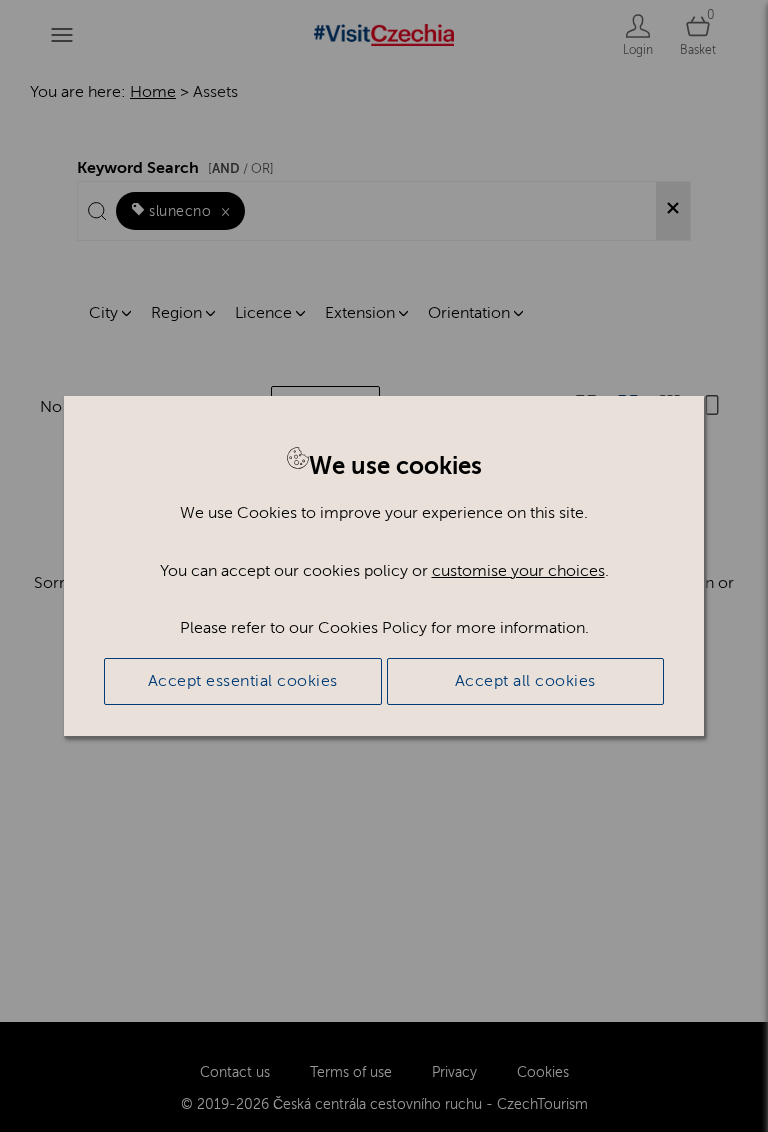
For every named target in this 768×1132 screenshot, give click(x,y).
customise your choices (518, 571)
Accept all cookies (525, 681)
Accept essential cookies (243, 681)
